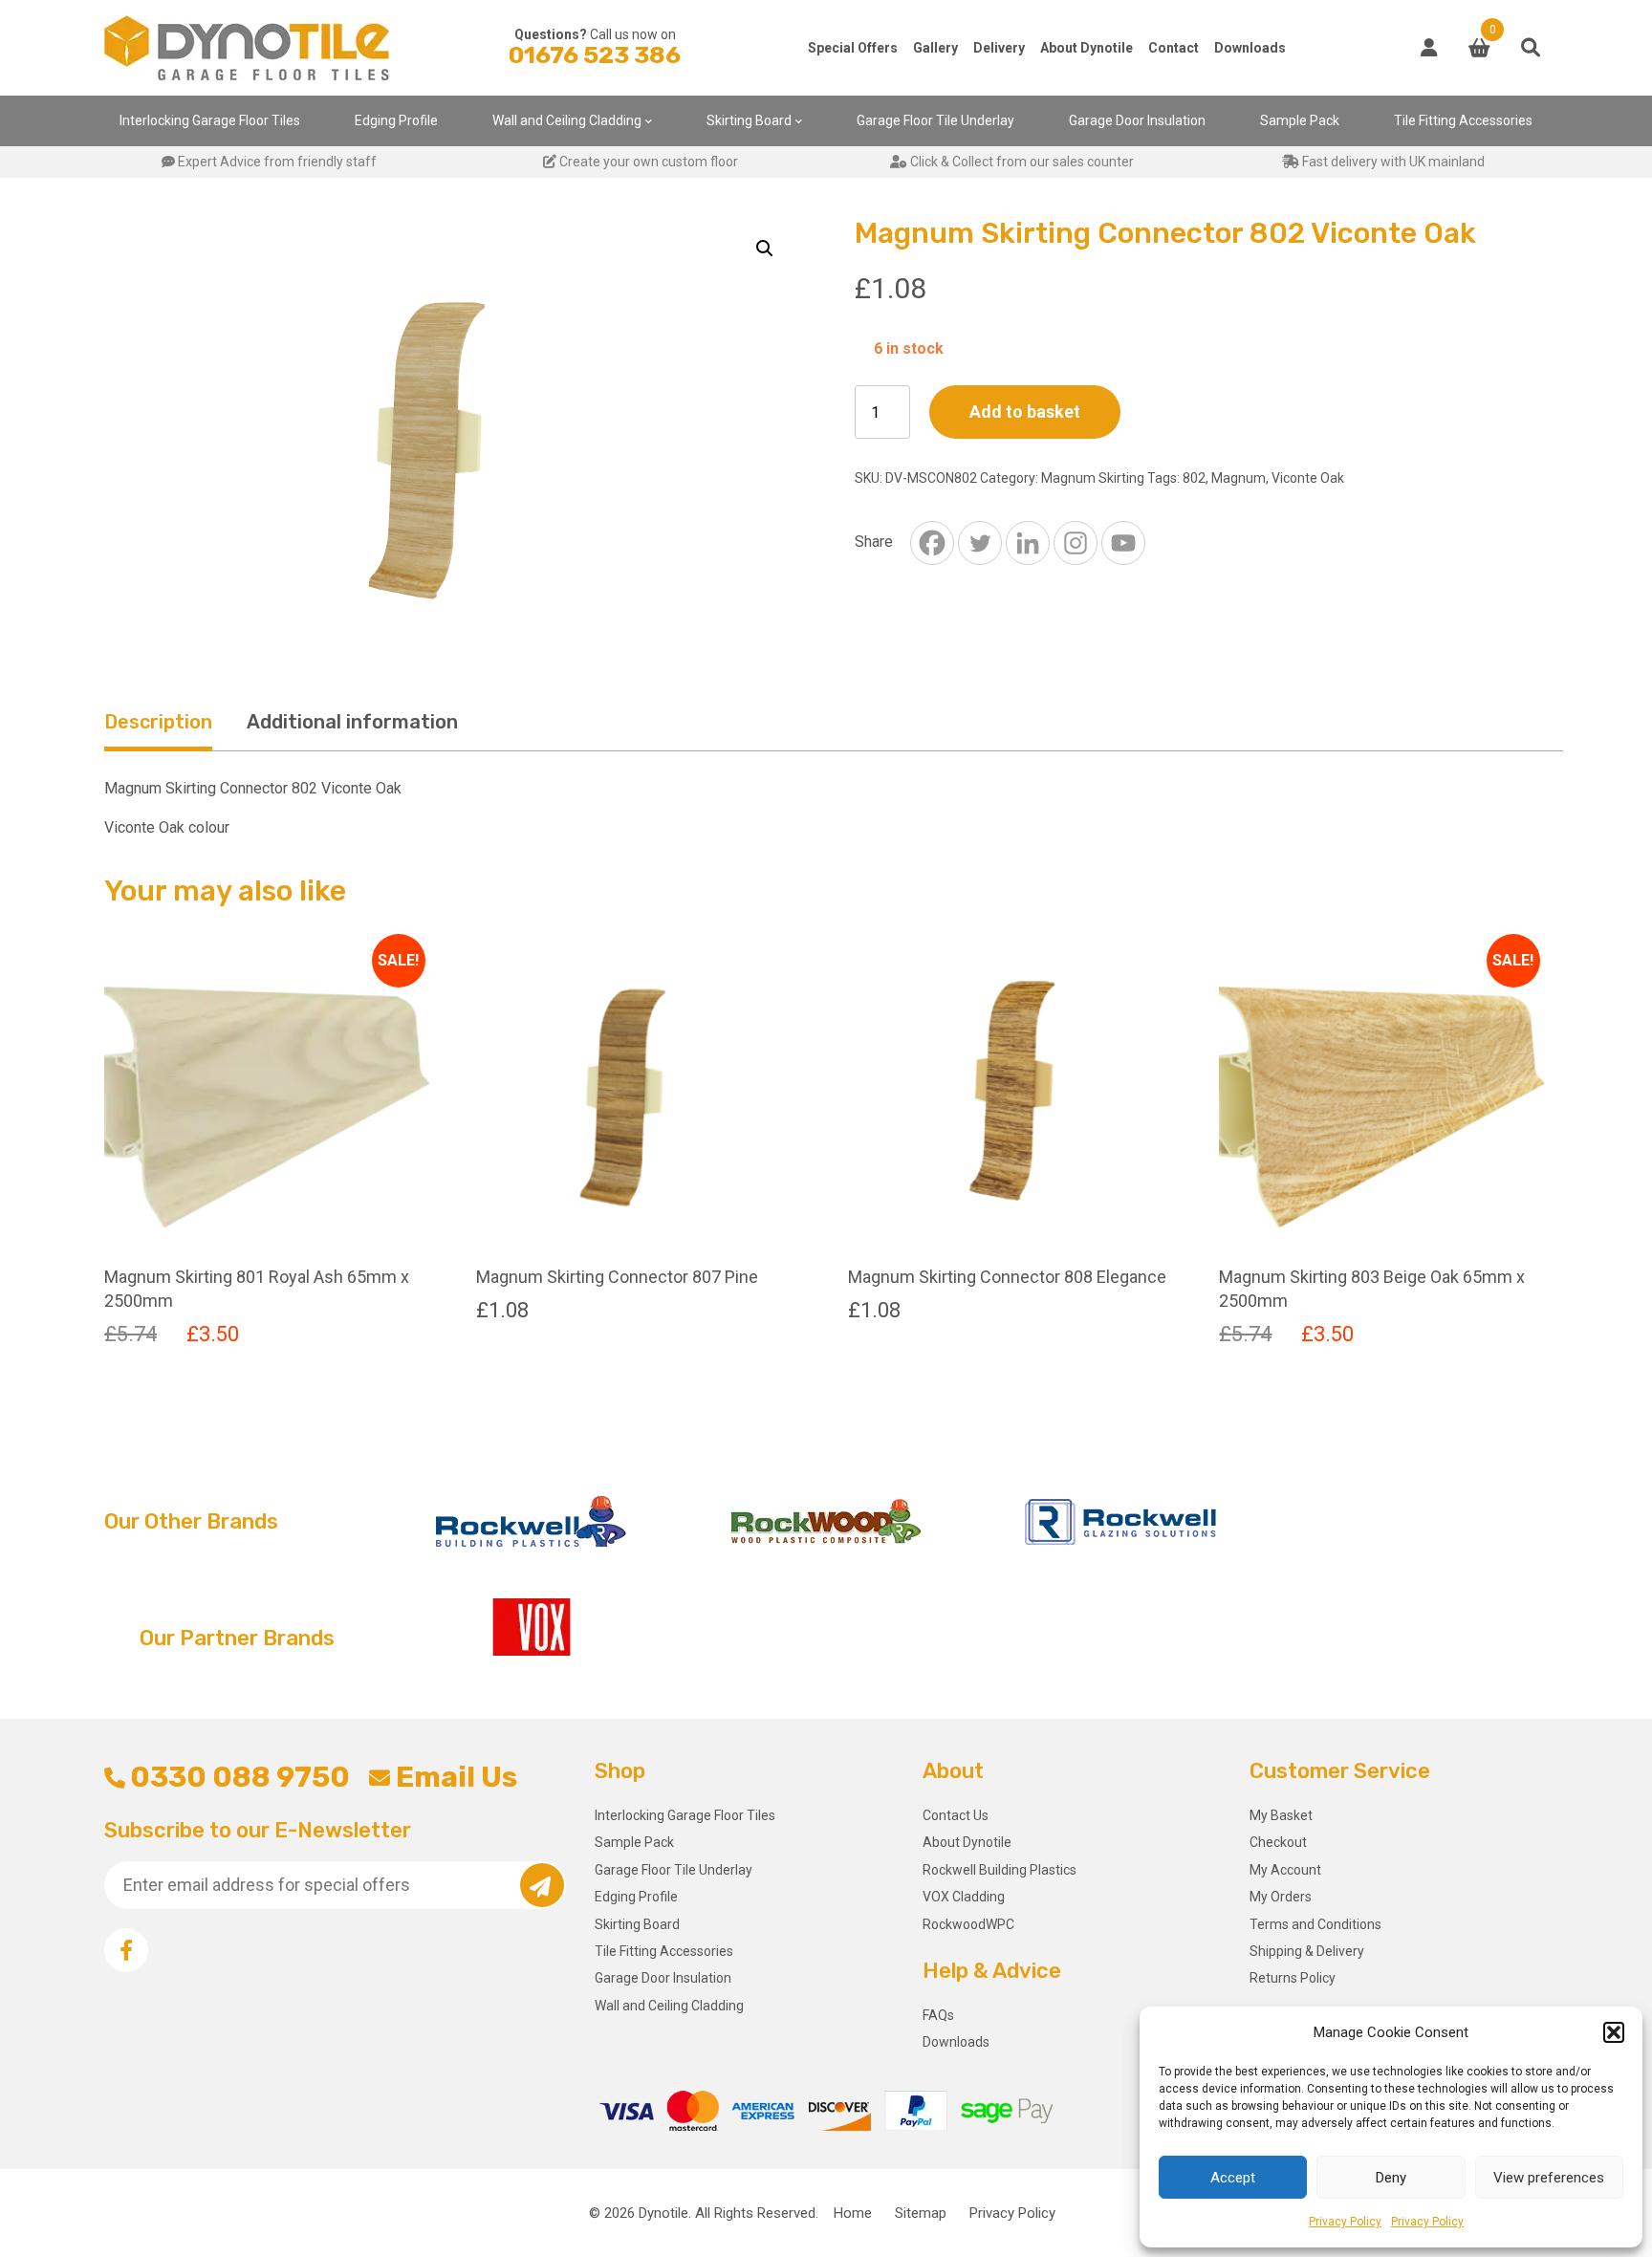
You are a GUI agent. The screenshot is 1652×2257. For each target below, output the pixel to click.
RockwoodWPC (968, 1924)
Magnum (1239, 478)
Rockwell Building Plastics (1000, 1870)
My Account (1285, 1870)
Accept (1233, 2178)
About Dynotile (1087, 48)
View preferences (1549, 2178)
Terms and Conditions (1315, 1924)
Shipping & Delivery (1307, 1951)
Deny (1391, 2178)
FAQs (938, 2015)
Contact (1174, 48)
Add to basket (1025, 412)
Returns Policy (1293, 1978)
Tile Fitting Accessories (1463, 120)
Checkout (1278, 1842)
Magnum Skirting (1093, 478)
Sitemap (921, 2213)
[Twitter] (980, 543)
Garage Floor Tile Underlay (935, 120)
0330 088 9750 (240, 1777)
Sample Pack (1300, 120)
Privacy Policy (1345, 2222)
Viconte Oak (1308, 478)
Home (853, 2213)
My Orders (1281, 1897)
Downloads (1250, 48)
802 (1194, 478)
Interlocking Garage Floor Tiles (210, 120)
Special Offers (853, 48)
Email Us (456, 1777)
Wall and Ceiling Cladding (567, 120)
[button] (1614, 2032)
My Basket (1281, 1815)
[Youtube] (1123, 543)
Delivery (999, 48)
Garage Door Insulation (1137, 120)
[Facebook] (932, 543)
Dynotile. (665, 2213)
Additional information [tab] (352, 722)
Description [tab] (158, 722)
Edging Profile (396, 120)
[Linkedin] (1028, 543)
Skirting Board (749, 120)
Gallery (935, 48)
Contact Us (956, 1815)
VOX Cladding (964, 1897)
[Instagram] (1076, 543)
